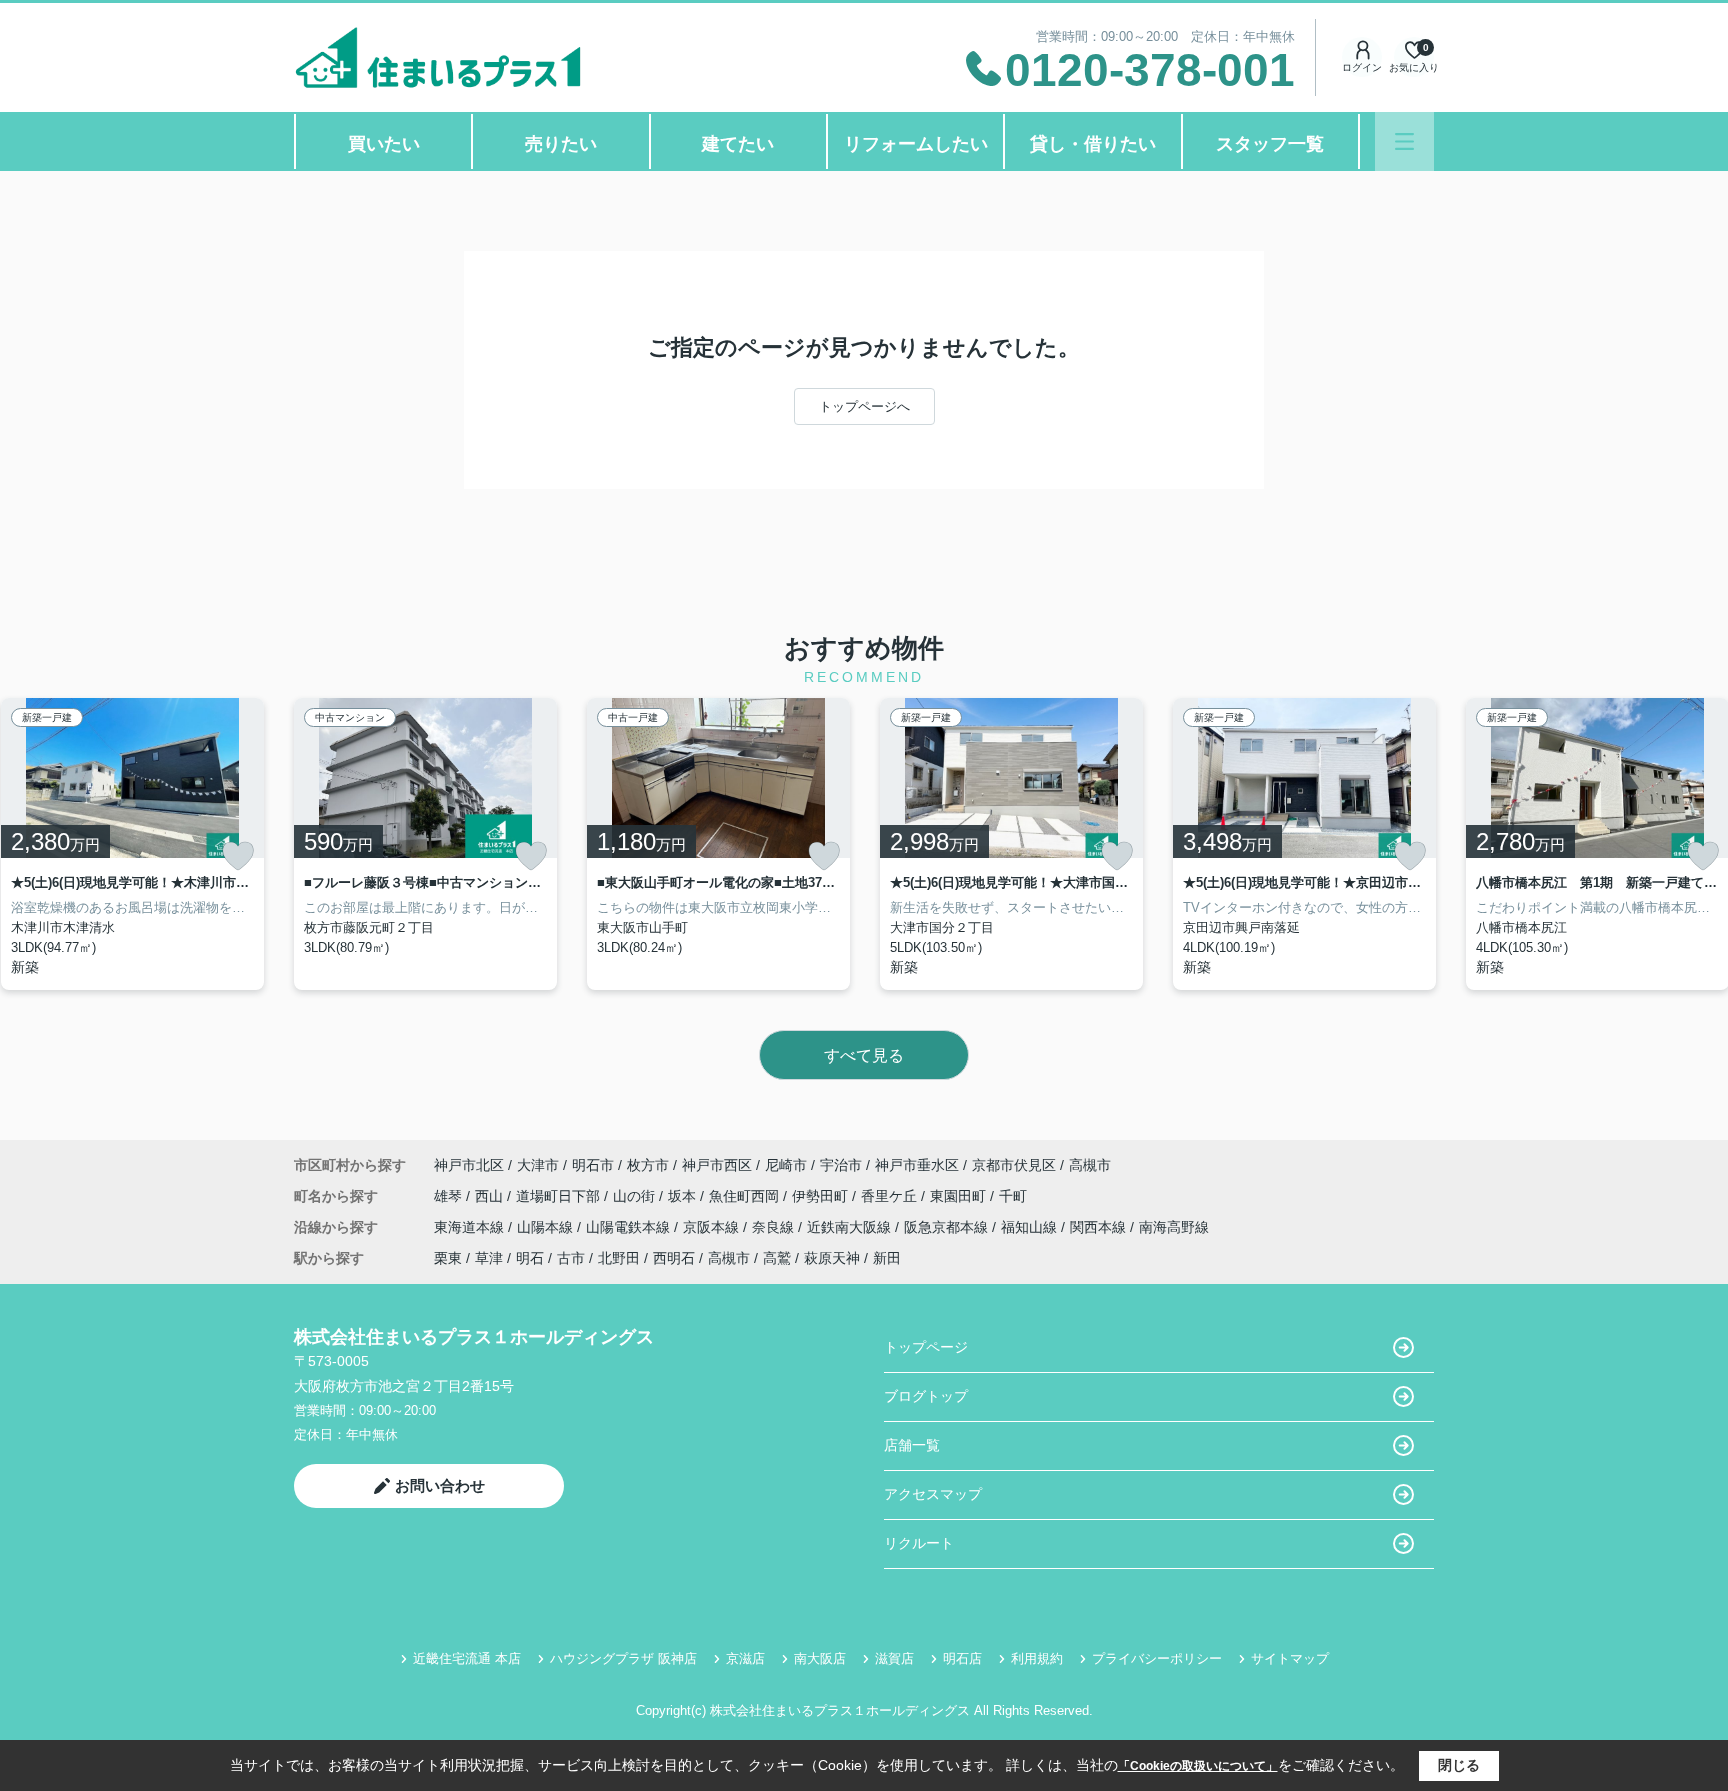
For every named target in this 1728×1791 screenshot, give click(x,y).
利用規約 (1037, 1658)
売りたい (561, 144)
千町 (1013, 1196)
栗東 (448, 1258)
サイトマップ (1290, 1658)
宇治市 (841, 1165)
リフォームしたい (916, 144)
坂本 (684, 1196)
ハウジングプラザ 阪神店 (623, 1658)
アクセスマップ (933, 1494)
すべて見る (864, 1055)
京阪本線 (713, 1227)
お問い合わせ (440, 1485)
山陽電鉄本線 (630, 1227)
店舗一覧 (912, 1445)
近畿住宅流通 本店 (467, 1658)
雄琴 (450, 1196)
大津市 (538, 1165)
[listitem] (425, 844)
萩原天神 (832, 1258)
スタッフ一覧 (1270, 144)
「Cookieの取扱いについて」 (1198, 1766)
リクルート (919, 1543)
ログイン (1362, 67)
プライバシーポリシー (1157, 1658)
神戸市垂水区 (917, 1165)
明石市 (593, 1165)
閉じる (1459, 1765)
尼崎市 (786, 1165)
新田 (887, 1258)
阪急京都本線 (948, 1227)
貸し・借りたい (1093, 144)
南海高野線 (1174, 1227)
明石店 (962, 1658)
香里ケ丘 (891, 1196)
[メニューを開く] (1404, 141)
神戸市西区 (717, 1165)
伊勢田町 (822, 1196)
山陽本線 (547, 1227)
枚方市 (648, 1165)
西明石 (674, 1258)
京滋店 (745, 1658)
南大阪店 (820, 1658)
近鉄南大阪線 (851, 1227)
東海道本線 (471, 1227)
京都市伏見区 (1014, 1165)
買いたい (384, 144)
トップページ (926, 1347)
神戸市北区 (469, 1165)
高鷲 (777, 1258)
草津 (489, 1258)
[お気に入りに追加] (238, 856)
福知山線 (1031, 1227)
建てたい (738, 144)
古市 (571, 1258)
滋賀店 (894, 1658)
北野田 (619, 1258)
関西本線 (1100, 1227)
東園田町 (960, 1196)
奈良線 (775, 1227)
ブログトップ (926, 1396)
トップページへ (864, 406)
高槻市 (1090, 1165)
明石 (530, 1258)
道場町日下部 (560, 1196)
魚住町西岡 (746, 1196)
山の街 (636, 1196)
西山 (491, 1196)
